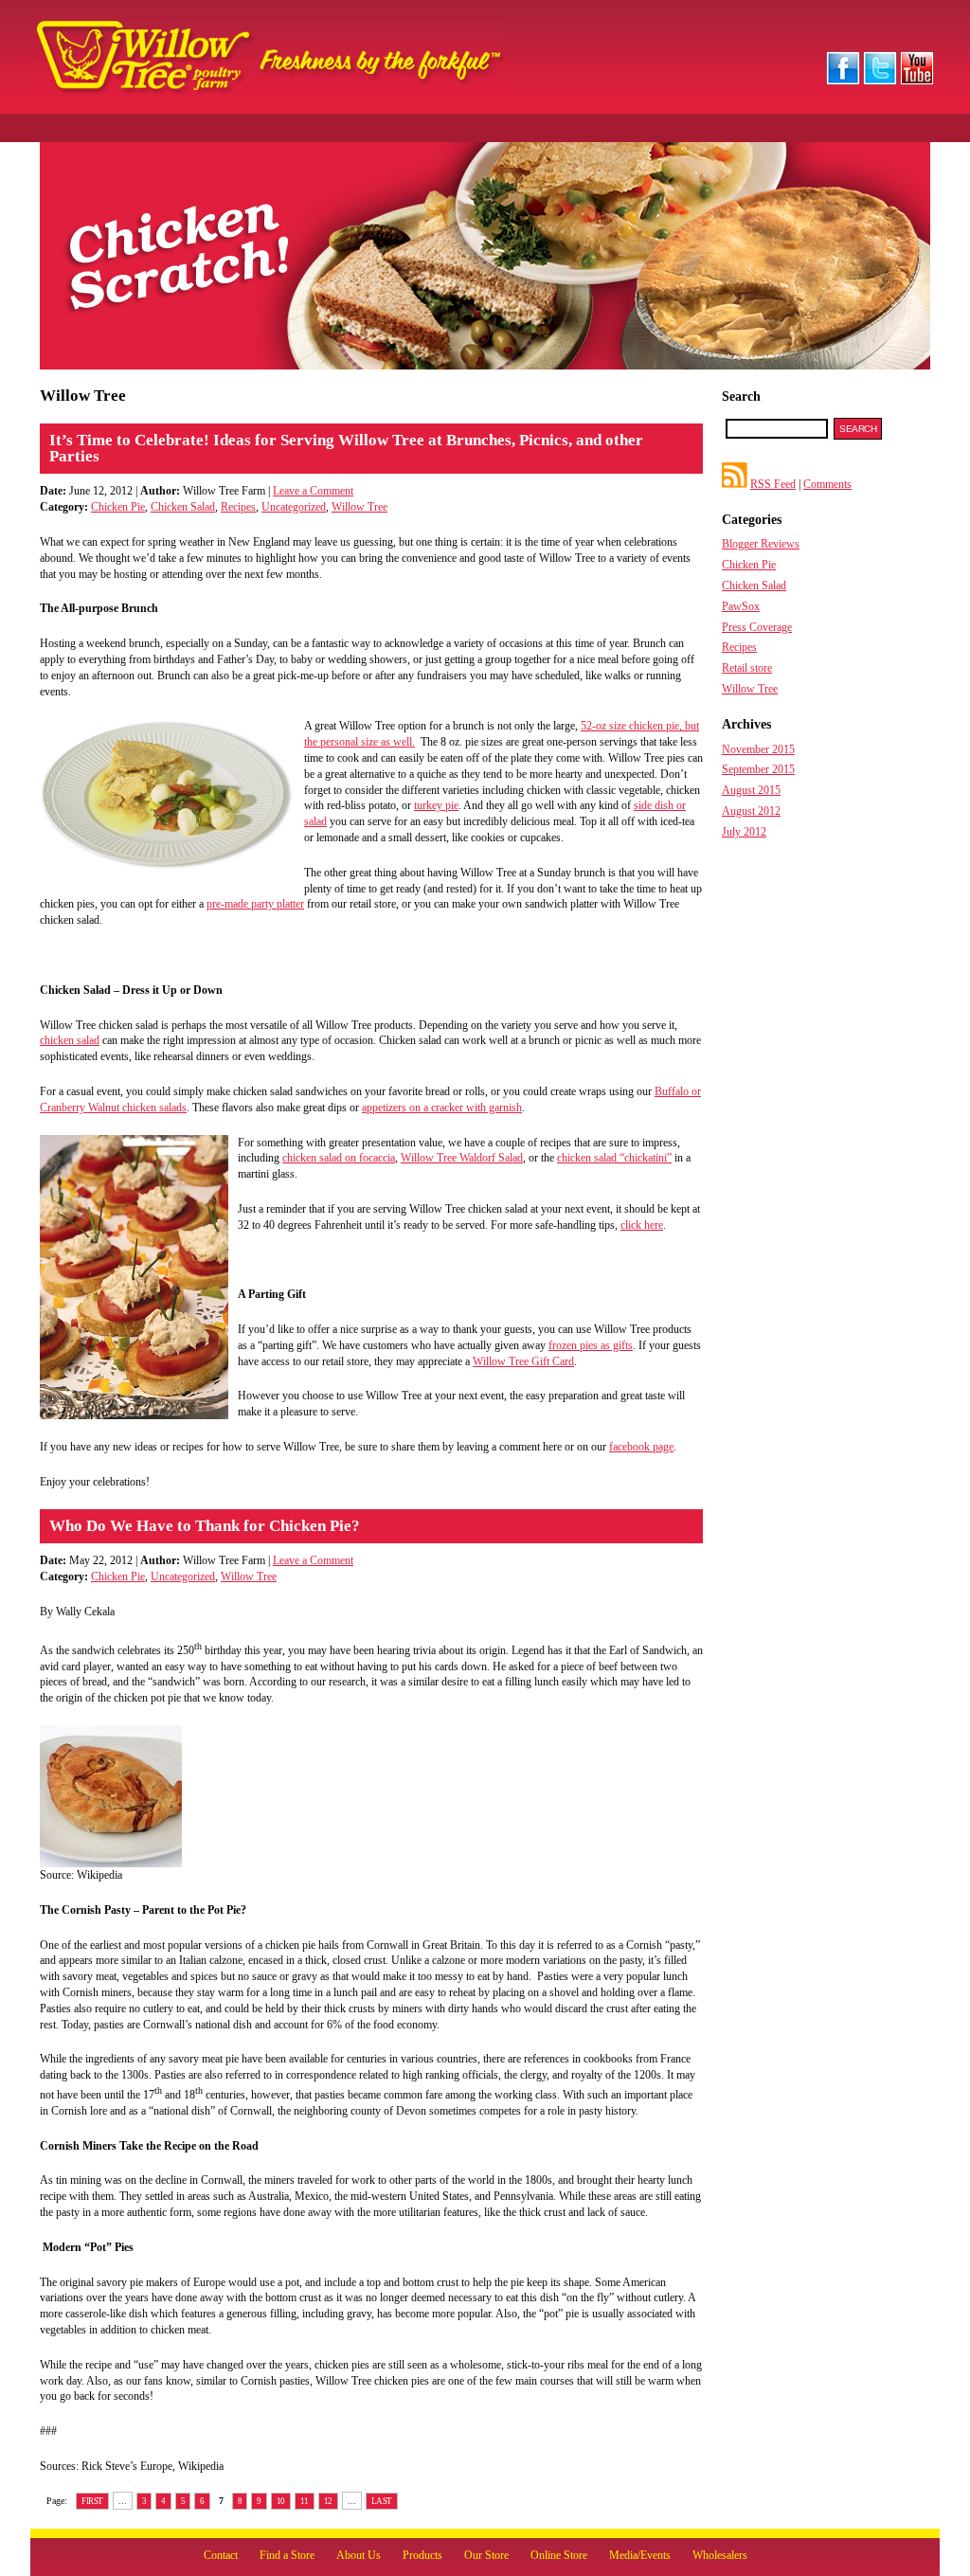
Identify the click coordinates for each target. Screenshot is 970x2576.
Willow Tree (359, 507)
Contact (221, 2555)
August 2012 (751, 811)
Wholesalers (720, 2555)
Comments (827, 484)
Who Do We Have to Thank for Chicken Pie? (205, 1526)
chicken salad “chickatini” (614, 1158)
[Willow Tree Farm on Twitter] (880, 81)
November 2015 (758, 749)
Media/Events (640, 2555)
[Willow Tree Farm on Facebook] (843, 81)
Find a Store (287, 2555)
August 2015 (751, 790)
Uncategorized (294, 507)
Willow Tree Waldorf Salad (462, 1158)
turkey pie (436, 805)
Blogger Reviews (761, 544)
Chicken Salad (183, 507)
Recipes (238, 507)
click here (642, 1225)
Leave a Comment (313, 491)
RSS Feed (773, 484)
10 (281, 2501)
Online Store (559, 2555)
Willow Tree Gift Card (523, 1361)
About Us (359, 2555)
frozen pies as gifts (591, 1345)
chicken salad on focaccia (339, 1158)
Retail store (747, 668)
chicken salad (70, 1040)
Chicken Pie (118, 507)
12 (328, 2501)
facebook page (641, 1447)
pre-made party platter (255, 904)
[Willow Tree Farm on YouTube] (917, 81)
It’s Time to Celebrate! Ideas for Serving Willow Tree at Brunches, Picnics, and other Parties (346, 448)
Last (382, 2501)
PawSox (741, 606)
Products (422, 2555)
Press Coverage (757, 627)
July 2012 (744, 832)
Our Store (486, 2555)
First (92, 2501)
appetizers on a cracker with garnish (442, 1108)
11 (305, 2501)
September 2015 (758, 769)
